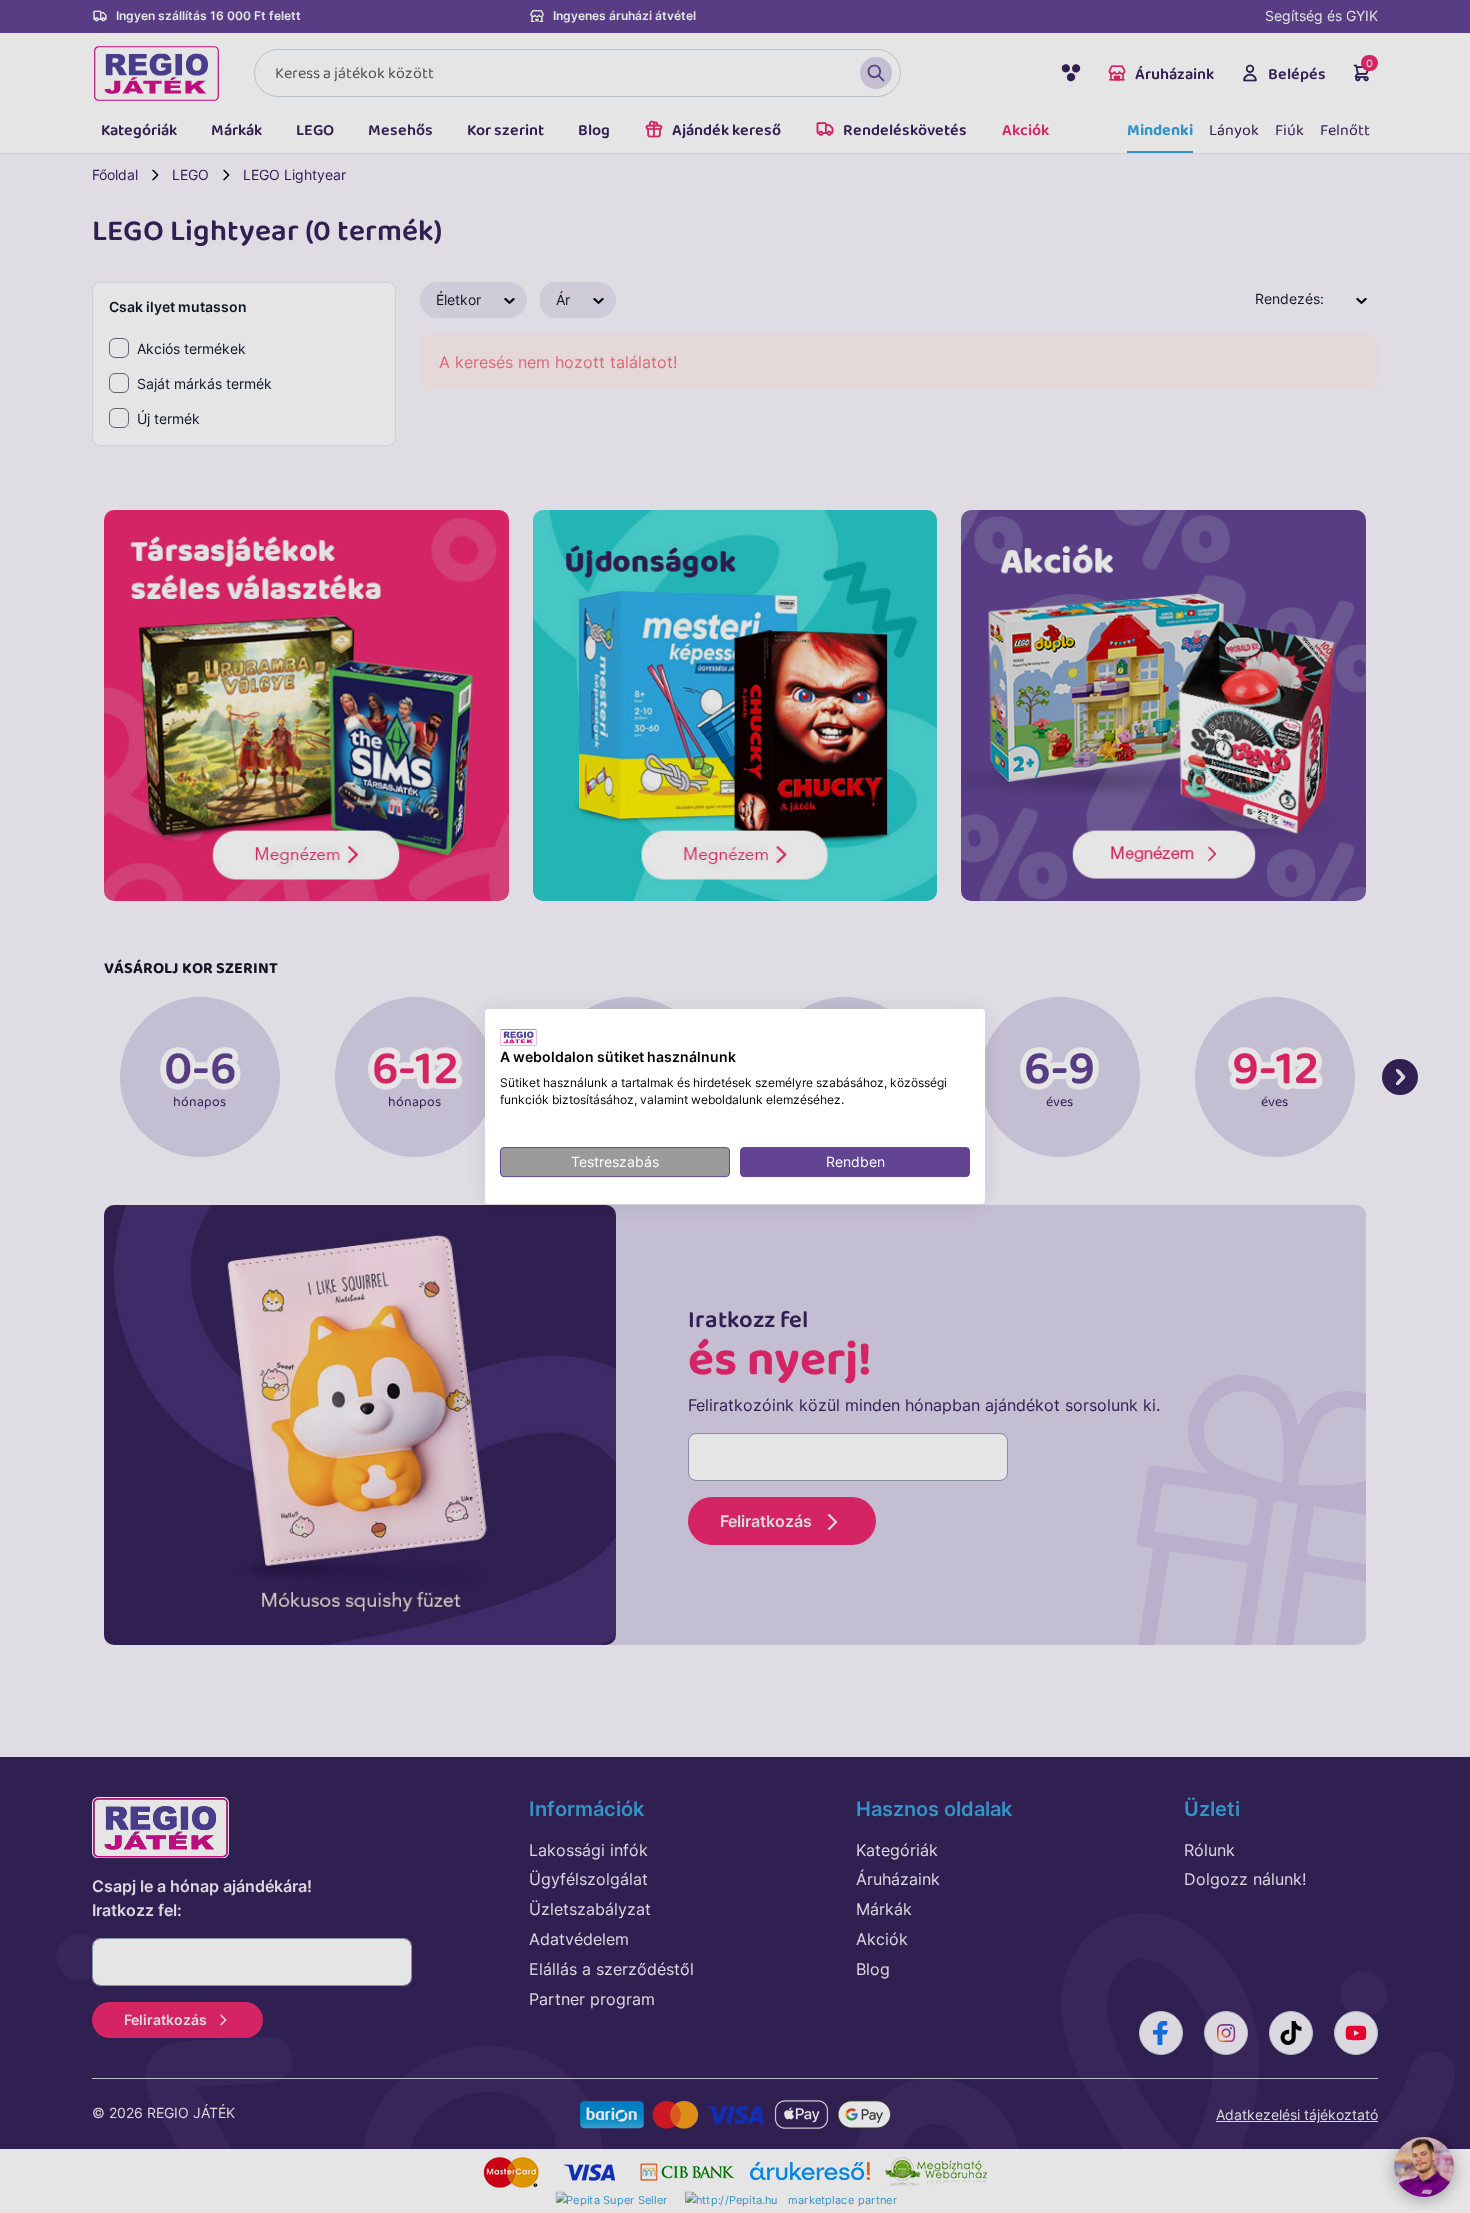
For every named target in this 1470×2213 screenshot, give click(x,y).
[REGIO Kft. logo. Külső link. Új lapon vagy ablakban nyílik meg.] (518, 1037)
